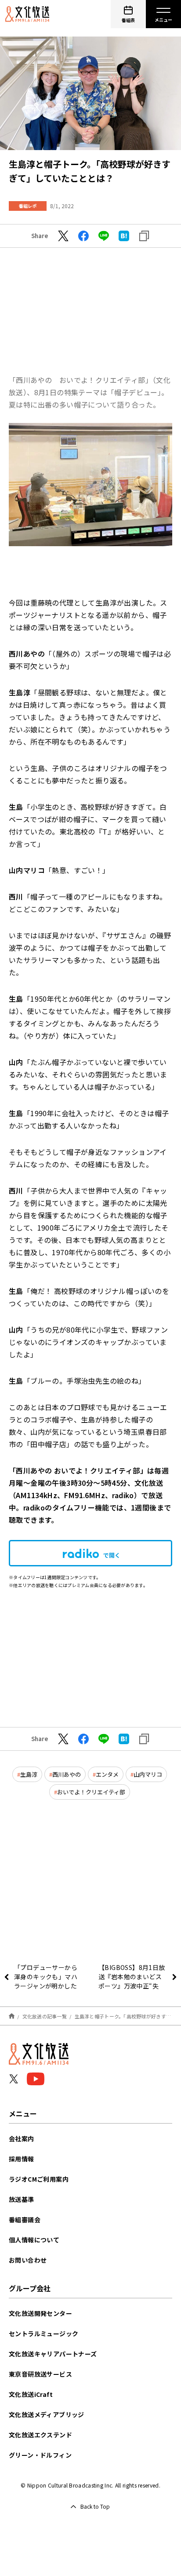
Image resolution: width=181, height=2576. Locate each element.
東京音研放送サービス (40, 2374)
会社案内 (22, 2139)
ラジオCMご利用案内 (39, 2179)
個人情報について (34, 2240)
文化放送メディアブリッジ (47, 2414)
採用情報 (22, 2159)
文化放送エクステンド (40, 2435)
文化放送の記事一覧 (45, 2016)
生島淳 (29, 1774)
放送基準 (22, 2199)
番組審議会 (25, 2220)
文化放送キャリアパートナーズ (53, 2354)
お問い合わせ (28, 2260)
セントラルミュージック (43, 2333)
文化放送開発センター (40, 2313)
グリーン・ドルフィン (40, 2455)
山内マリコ (148, 1774)
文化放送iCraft (31, 2394)
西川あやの (67, 1774)
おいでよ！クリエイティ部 (91, 1792)
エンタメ (107, 1774)
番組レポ (28, 206)
